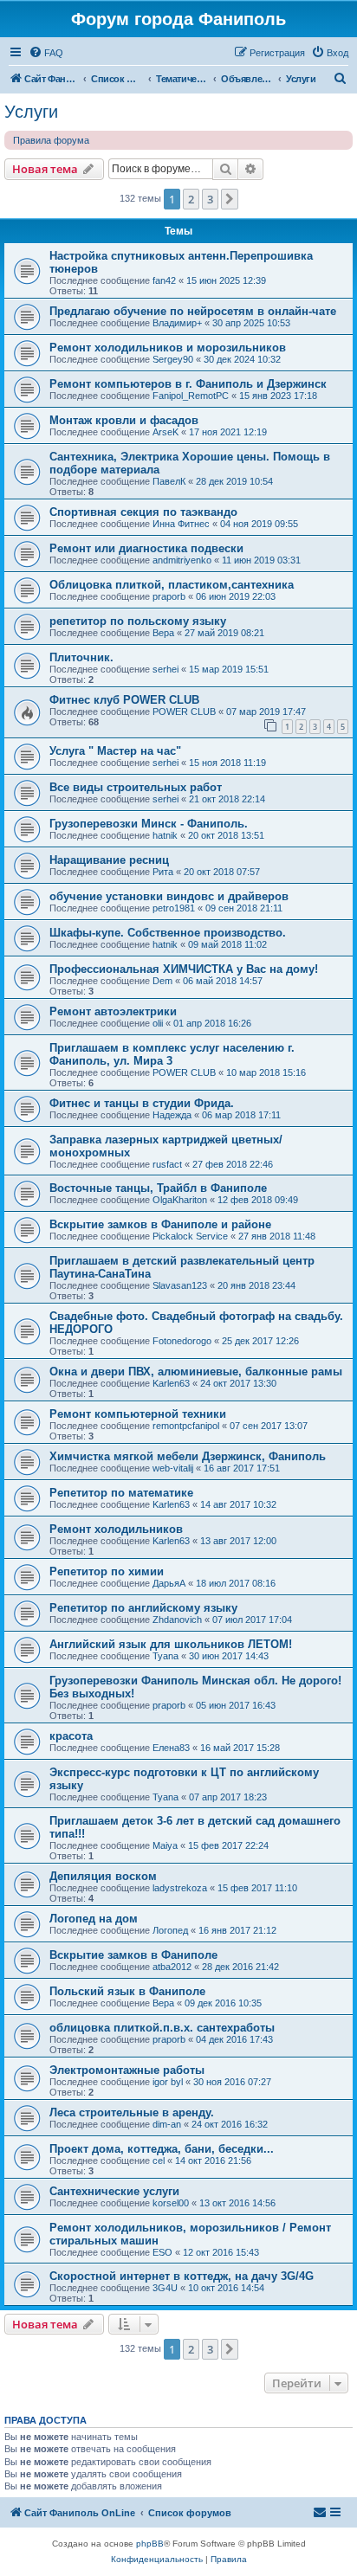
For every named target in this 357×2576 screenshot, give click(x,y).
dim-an (167, 2124)
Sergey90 (173, 359)
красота (71, 1736)
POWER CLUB (184, 712)
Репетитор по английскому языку (143, 1608)
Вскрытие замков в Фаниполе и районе (160, 1224)
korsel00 (171, 2203)
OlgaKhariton (180, 1200)
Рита (163, 872)
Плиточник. (81, 657)
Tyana (166, 1656)
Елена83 (171, 1748)
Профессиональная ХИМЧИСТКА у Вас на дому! (184, 969)
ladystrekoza (180, 1888)
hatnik (165, 835)
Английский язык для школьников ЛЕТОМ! (171, 1644)
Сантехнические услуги (114, 2191)
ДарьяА (169, 1583)
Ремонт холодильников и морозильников (168, 348)
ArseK (166, 432)
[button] (230, 199)
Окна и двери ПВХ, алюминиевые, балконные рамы (196, 1372)
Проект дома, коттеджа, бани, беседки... (162, 2149)
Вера (163, 633)
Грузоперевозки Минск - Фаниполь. (149, 824)
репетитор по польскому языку (138, 621)
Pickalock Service (190, 1236)
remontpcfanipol (186, 1426)
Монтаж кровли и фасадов (124, 420)
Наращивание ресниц (109, 860)
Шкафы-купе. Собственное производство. (168, 933)
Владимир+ (177, 323)
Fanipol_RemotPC (191, 396)
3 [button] (210, 199)
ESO (162, 2252)
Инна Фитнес (181, 524)
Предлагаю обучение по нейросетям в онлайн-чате (193, 311)
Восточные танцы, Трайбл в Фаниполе (158, 1188)
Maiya (165, 1845)
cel (159, 2161)
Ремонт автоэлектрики (113, 1011)
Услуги (31, 112)
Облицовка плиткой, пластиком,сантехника (172, 585)
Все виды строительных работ (136, 787)
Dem (162, 981)
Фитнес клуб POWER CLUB (124, 700)
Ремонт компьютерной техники (138, 1414)
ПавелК (169, 481)
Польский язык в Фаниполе (127, 1991)
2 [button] (191, 199)
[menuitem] (46, 53)
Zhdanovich (177, 1620)
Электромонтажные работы (127, 2070)
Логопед (170, 1930)
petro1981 (174, 908)
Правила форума (51, 140)
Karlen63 (171, 1383)
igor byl (168, 2082)
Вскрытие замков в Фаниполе (133, 1955)
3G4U (165, 2288)
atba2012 (172, 1967)
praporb (169, 596)
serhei (166, 669)
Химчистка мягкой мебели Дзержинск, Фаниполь (188, 1456)
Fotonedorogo (182, 1341)
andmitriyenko (182, 560)
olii (158, 1023)
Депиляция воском (103, 1876)
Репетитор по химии (107, 1571)
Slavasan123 (180, 1285)
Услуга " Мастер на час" (115, 751)
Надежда (172, 1115)
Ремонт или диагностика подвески (146, 548)
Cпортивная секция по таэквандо (143, 512)
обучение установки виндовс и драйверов (169, 896)
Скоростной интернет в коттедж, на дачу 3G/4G (182, 2276)
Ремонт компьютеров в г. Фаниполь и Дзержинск (188, 384)
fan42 (164, 280)
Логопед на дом (94, 1919)
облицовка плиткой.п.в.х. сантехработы (162, 2028)
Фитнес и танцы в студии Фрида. (142, 1103)
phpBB (150, 2544)
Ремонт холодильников (116, 1529)
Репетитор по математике (121, 1493)
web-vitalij (173, 1468)
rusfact (167, 1164)
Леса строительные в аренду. (132, 2112)
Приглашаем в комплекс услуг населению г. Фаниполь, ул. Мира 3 (172, 1054)
